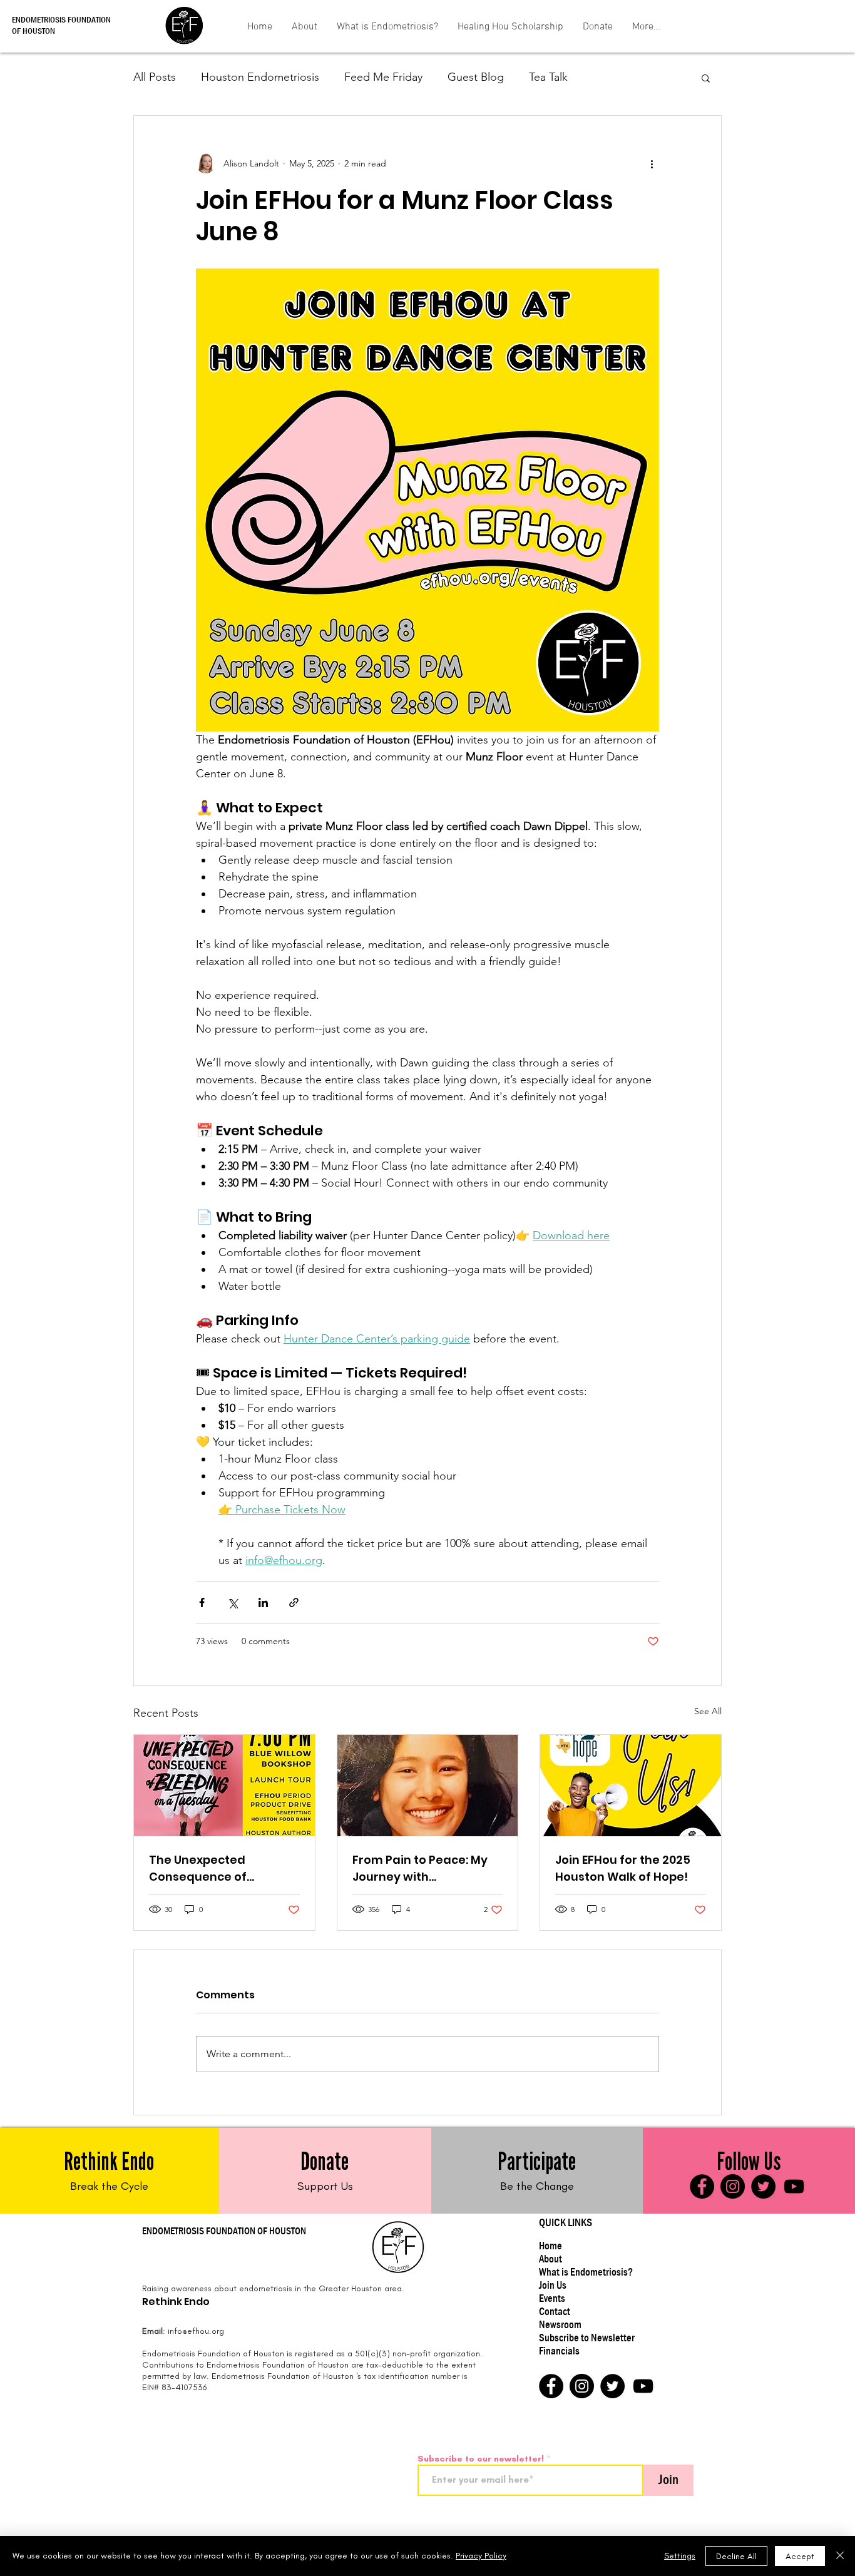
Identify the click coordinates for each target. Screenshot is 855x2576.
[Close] (840, 2556)
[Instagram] (733, 2186)
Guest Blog (476, 77)
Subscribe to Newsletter (587, 2338)
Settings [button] (680, 2556)
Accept (800, 2556)
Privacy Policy (481, 2556)
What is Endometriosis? (586, 2272)
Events (552, 2298)
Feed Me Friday (383, 77)
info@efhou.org (196, 2331)
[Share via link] (294, 1602)
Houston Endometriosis (260, 77)
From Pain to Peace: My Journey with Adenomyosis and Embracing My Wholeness (427, 1868)
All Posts (155, 77)
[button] (706, 78)
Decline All (736, 2556)
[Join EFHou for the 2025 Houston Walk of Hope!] (631, 1786)
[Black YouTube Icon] (794, 2186)
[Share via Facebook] (202, 1602)
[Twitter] (763, 2186)
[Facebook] (702, 2186)
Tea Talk (548, 77)
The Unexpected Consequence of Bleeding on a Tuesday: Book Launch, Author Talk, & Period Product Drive (224, 1868)
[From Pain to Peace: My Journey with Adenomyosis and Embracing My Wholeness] (428, 1786)
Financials (559, 2351)
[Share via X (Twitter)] (233, 1602)
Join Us (553, 2285)
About (550, 2259)
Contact (555, 2312)
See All (708, 1711)
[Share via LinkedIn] (263, 1602)
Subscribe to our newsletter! (481, 2459)
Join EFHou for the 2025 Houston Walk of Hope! (623, 1868)
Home (550, 2246)
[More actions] (652, 163)
